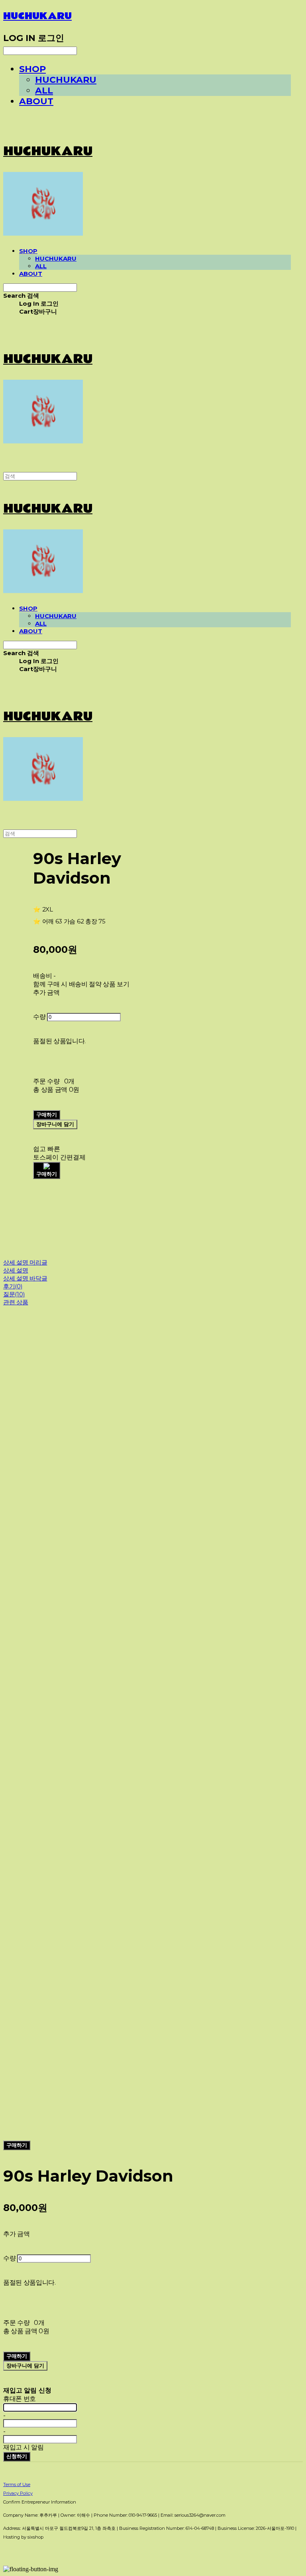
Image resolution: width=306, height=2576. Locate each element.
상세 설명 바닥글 (25, 1278)
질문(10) (14, 1294)
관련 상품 (16, 1302)
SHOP (32, 69)
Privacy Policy (18, 2493)
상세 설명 (16, 1270)
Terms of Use (17, 2484)
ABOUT (36, 101)
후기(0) (13, 1286)
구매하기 (17, 2145)
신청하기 (17, 2456)
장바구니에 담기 (25, 2365)
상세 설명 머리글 (25, 1262)
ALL (44, 91)
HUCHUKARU (66, 80)
